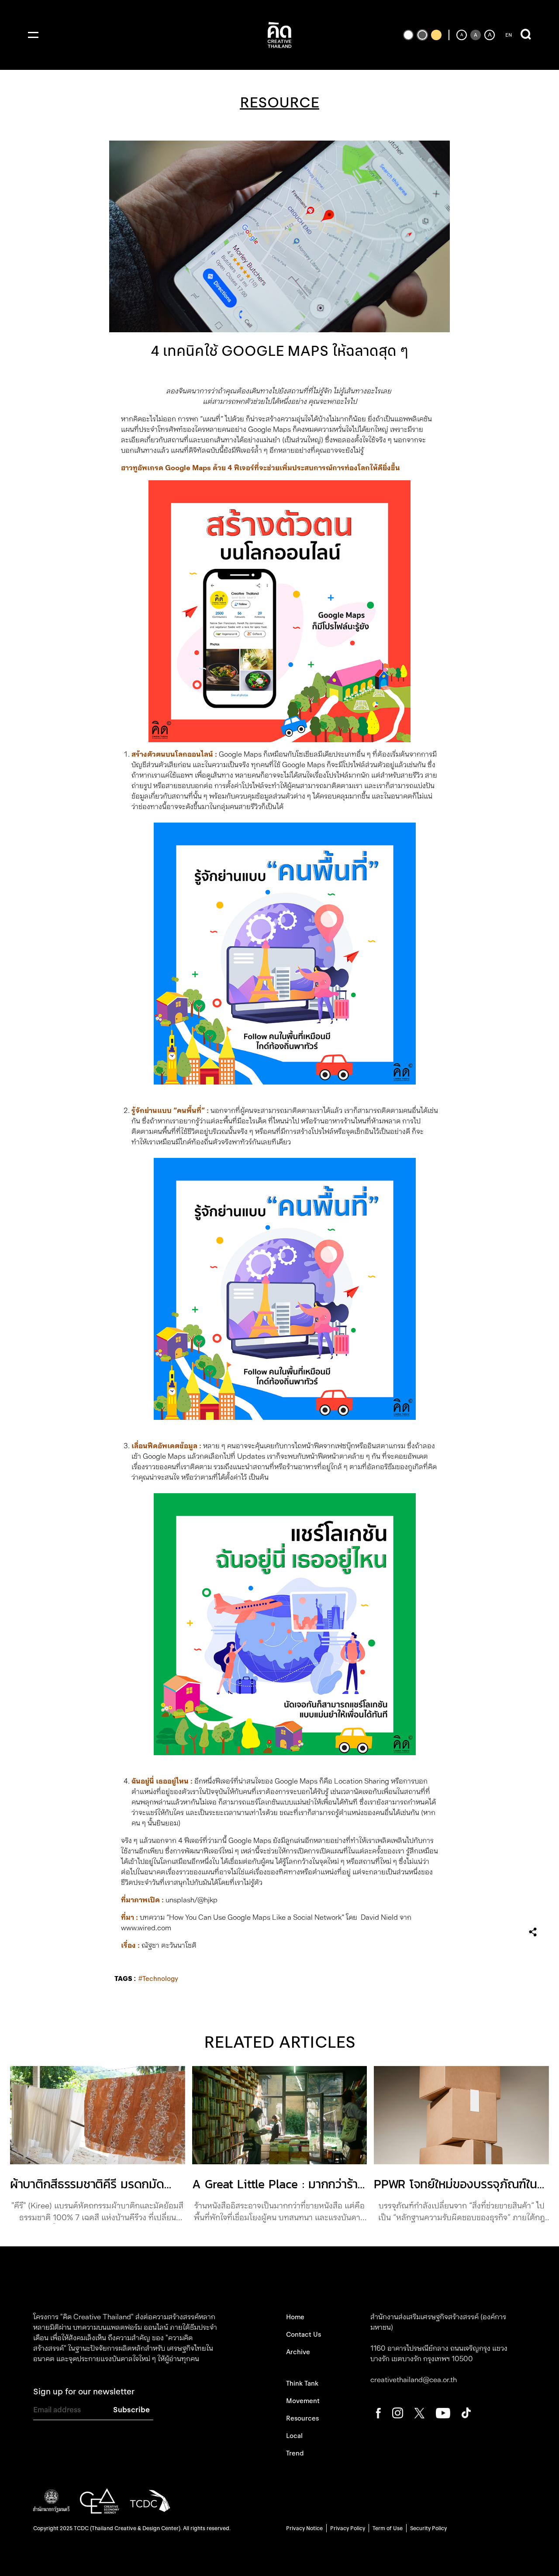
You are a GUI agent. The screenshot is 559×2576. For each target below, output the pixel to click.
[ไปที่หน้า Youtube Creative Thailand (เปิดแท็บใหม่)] (443, 2412)
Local (294, 2436)
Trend (295, 2453)
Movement (303, 2401)
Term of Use (388, 2528)
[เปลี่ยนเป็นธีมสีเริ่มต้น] (422, 35)
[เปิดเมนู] (33, 35)
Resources (302, 2418)
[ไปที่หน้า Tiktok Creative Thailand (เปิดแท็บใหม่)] (466, 2412)
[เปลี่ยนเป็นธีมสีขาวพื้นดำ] (408, 35)
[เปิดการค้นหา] (526, 35)
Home (295, 2317)
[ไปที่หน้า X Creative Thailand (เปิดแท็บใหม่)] (419, 2412)
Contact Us (304, 2335)
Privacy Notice (304, 2528)
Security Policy (428, 2528)
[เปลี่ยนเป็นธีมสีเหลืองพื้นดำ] (436, 35)
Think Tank (302, 2383)
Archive (298, 2352)
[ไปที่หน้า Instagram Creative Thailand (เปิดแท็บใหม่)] (398, 2412)
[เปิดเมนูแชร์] (533, 1932)
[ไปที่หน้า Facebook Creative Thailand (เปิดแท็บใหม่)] (378, 2412)
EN (509, 35)
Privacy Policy (348, 2528)
